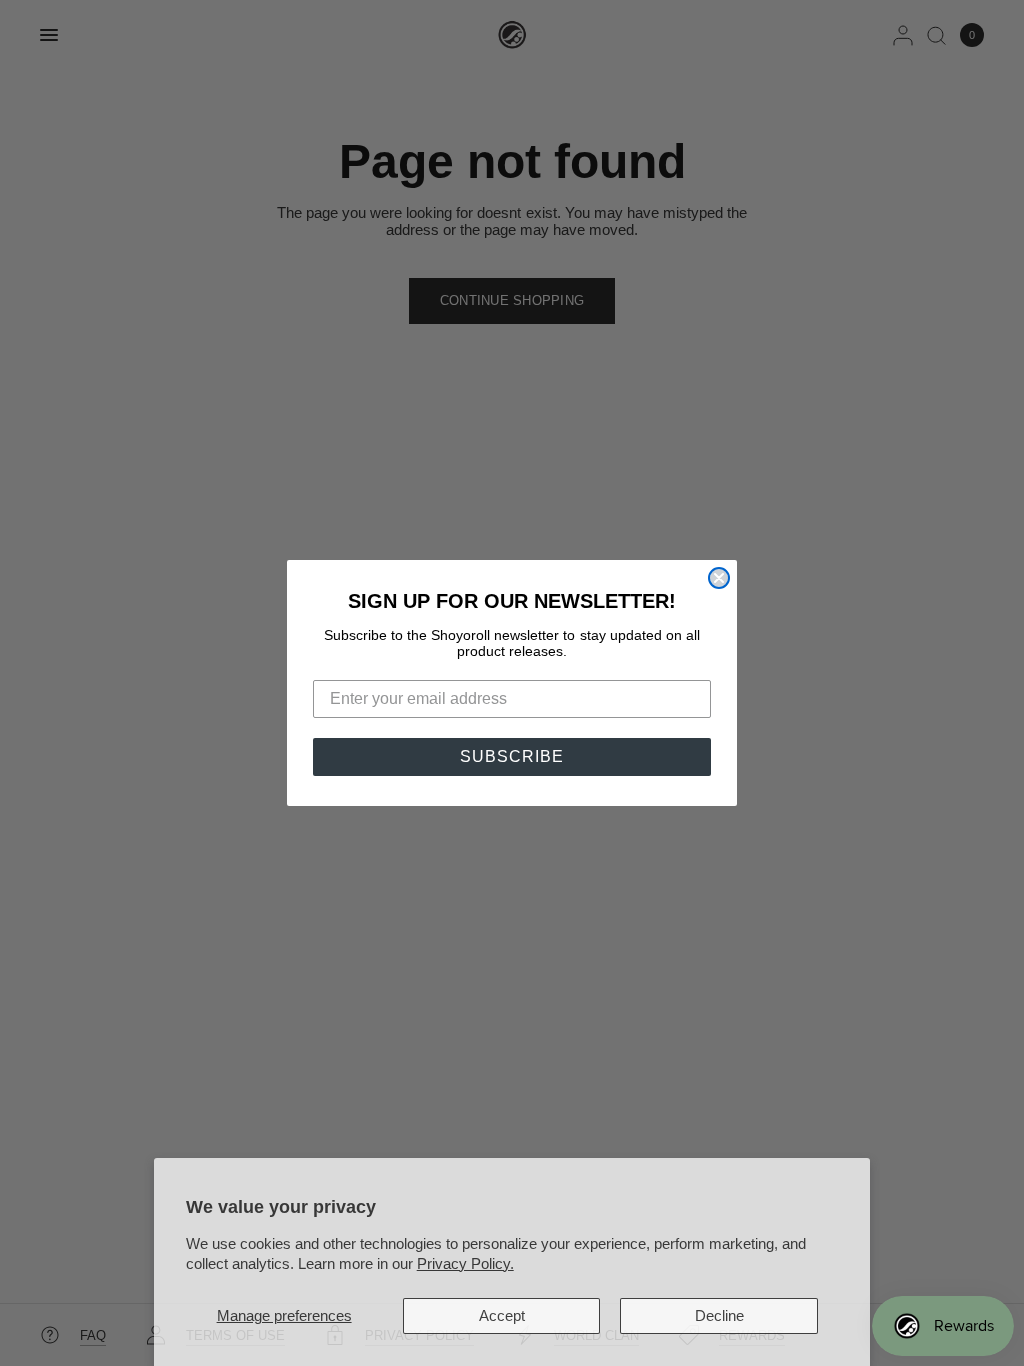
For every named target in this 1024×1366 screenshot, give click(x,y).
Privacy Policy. (465, 1263)
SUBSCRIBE (512, 756)
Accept (502, 1315)
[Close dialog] (719, 578)
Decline (719, 1315)
